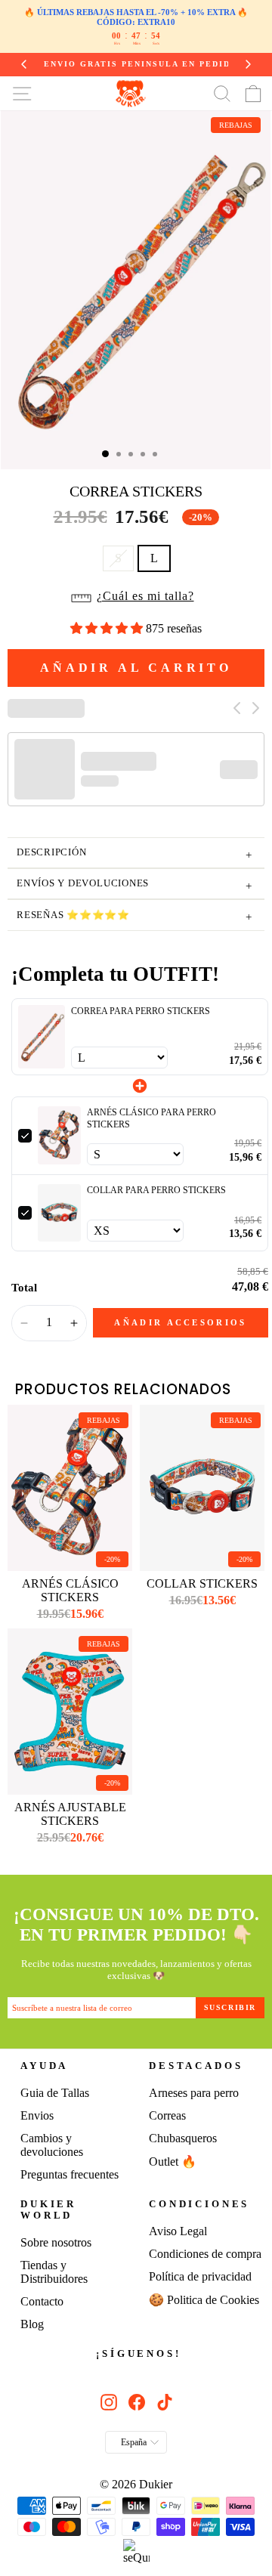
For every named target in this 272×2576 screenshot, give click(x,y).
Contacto (42, 2301)
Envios (37, 2115)
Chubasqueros (183, 2138)
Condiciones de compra (205, 2254)
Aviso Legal (178, 2231)
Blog (32, 2324)
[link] (42, 1036)
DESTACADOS (196, 2066)
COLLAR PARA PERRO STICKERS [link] (156, 1190)
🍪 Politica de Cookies (204, 2300)
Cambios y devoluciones (52, 2145)
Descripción (134, 854)
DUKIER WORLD (48, 2210)
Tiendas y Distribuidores (54, 2272)
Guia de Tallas (55, 2093)
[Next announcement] (255, 64)
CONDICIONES (199, 2204)
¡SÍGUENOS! (138, 2354)
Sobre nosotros (56, 2242)
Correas (167, 2115)
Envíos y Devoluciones (134, 885)
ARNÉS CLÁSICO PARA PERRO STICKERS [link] (151, 1119)
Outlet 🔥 (173, 2162)
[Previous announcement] (17, 64)
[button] (136, 601)
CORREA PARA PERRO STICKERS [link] (141, 1011)
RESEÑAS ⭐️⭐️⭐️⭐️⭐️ (134, 917)
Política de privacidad (200, 2276)
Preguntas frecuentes (70, 2174)
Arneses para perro (194, 2093)
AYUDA (44, 2066)
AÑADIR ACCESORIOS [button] (180, 1322)
